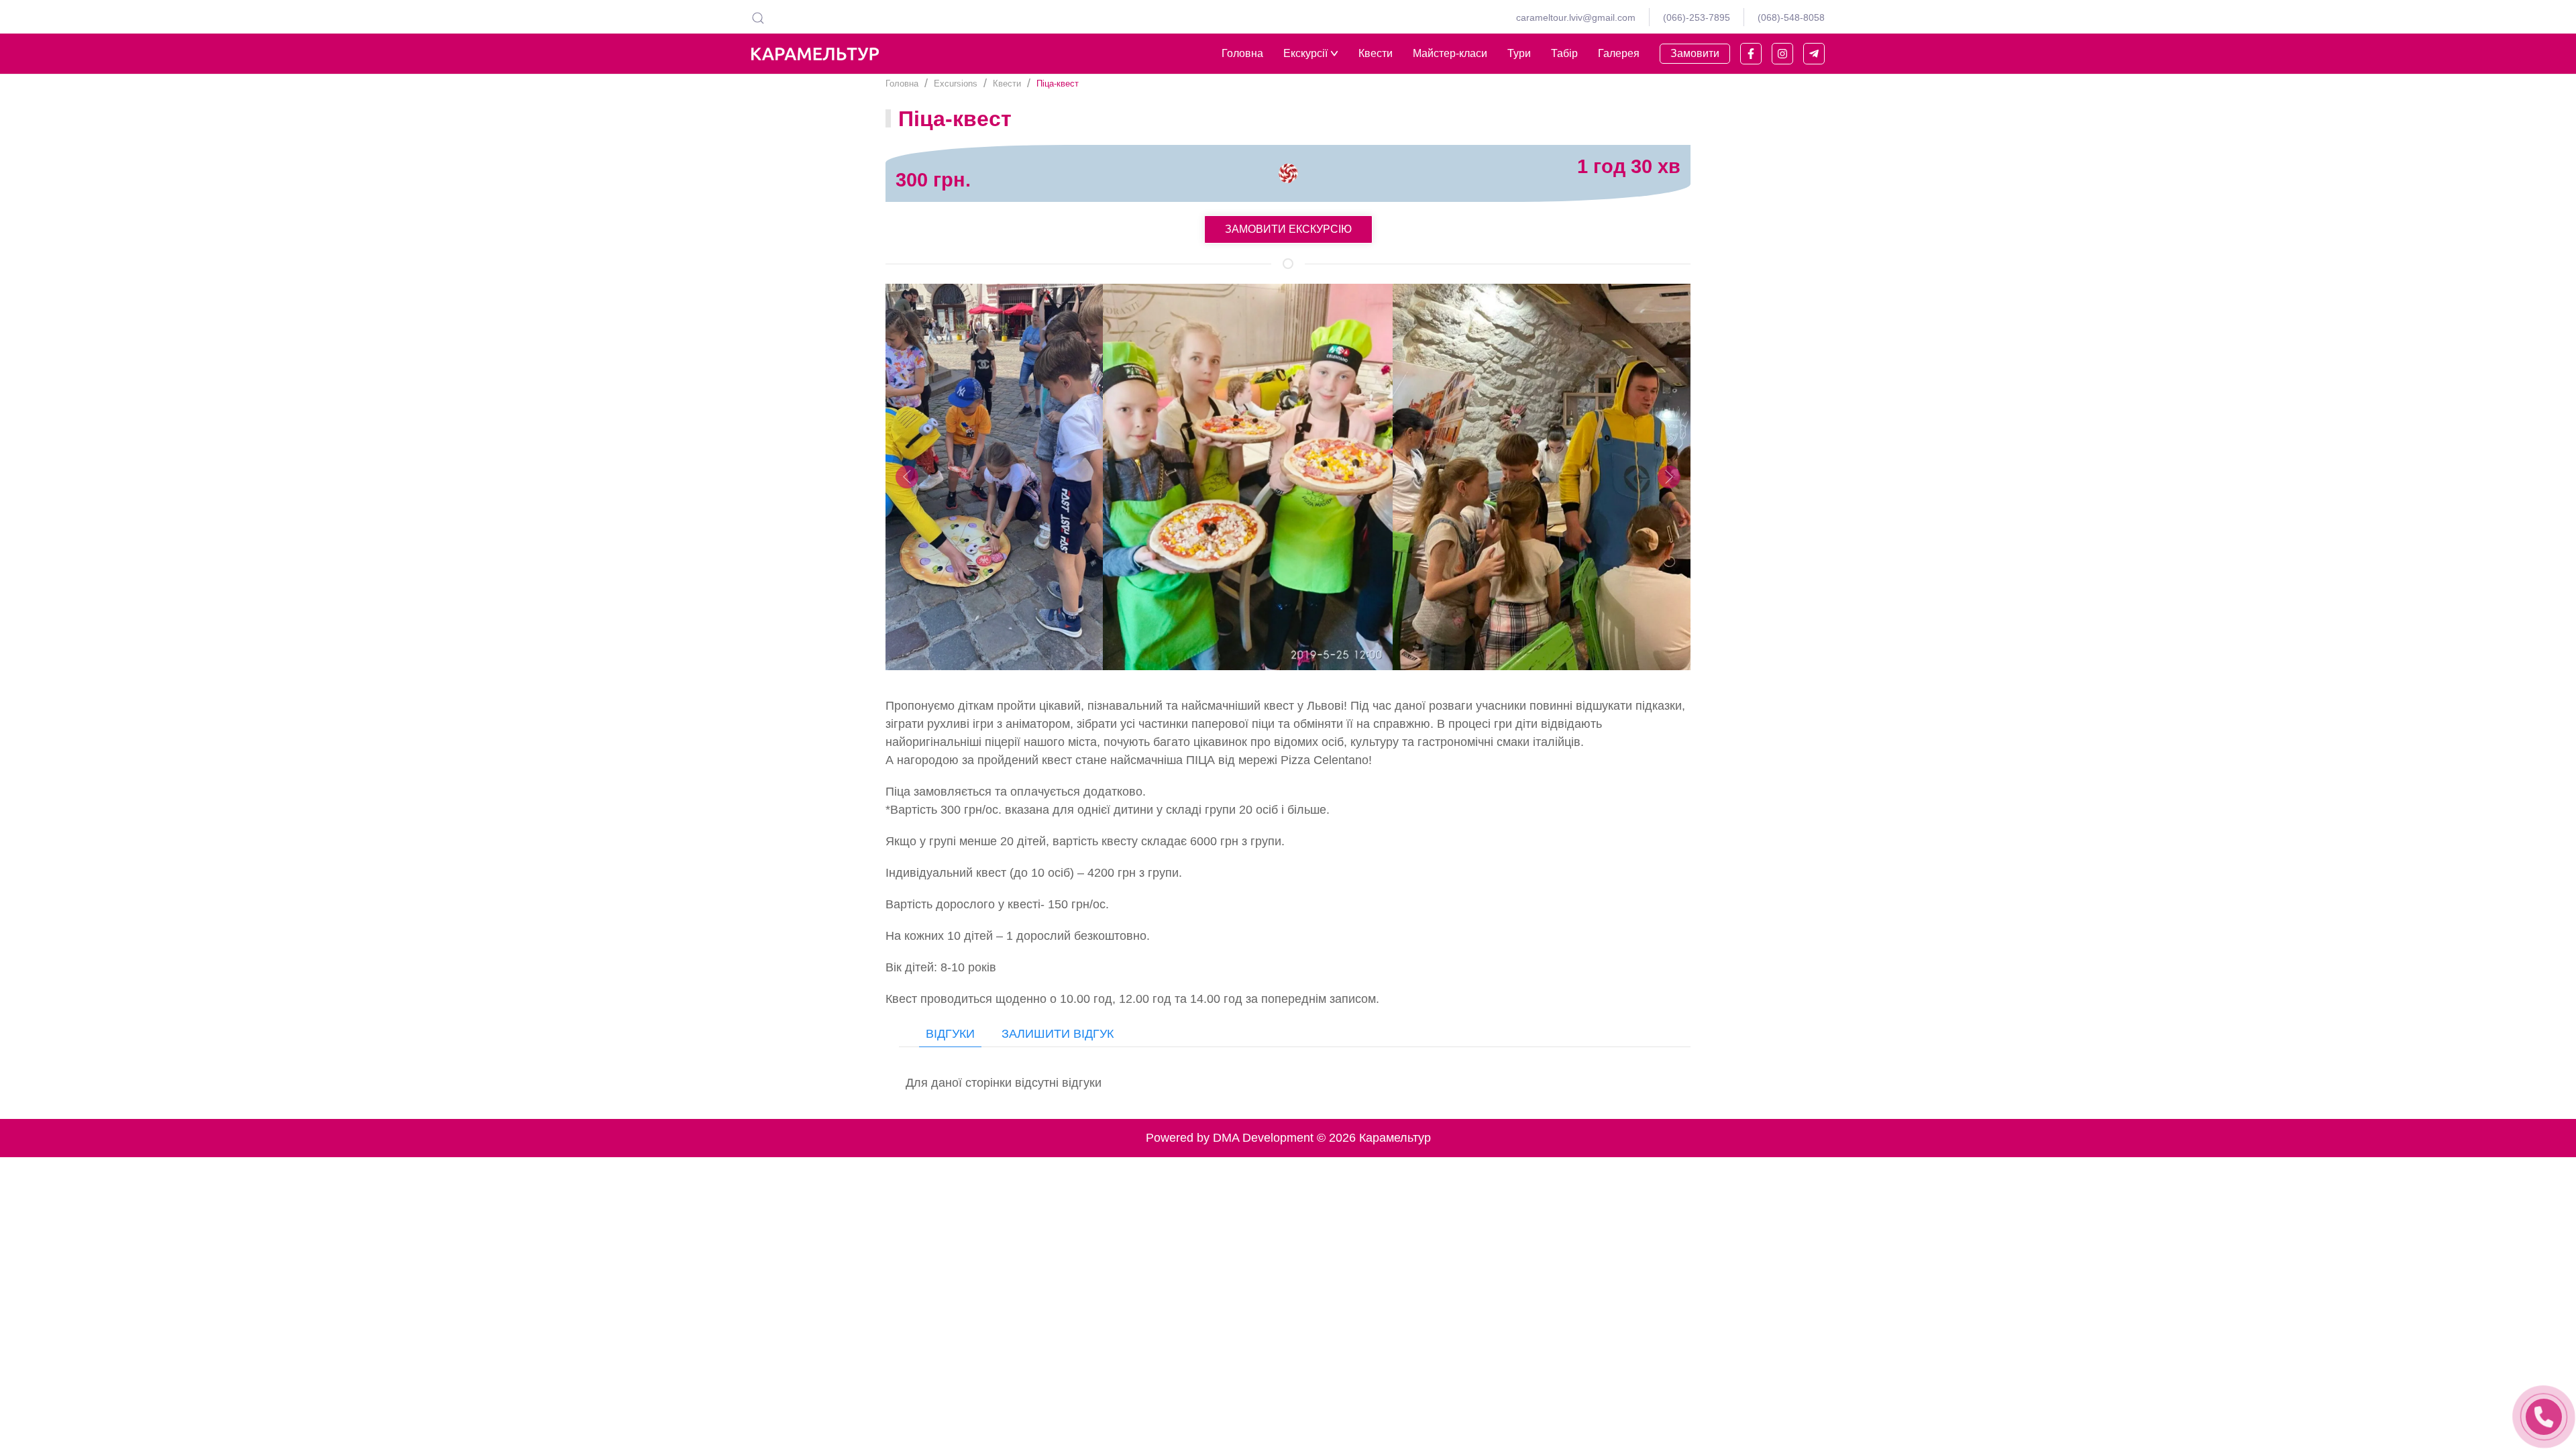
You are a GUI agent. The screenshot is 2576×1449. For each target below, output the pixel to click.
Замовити (1695, 53)
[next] (1669, 477)
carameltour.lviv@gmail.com (1576, 17)
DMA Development (1263, 1138)
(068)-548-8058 (1791, 17)
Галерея (1619, 53)
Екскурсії (1305, 53)
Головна (1242, 53)
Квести (1376, 53)
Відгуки (950, 1034)
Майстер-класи (1450, 53)
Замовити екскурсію (1288, 229)
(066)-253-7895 (1697, 17)
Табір (1564, 53)
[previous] (907, 477)
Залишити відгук (1058, 1034)
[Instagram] (1782, 54)
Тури (1519, 53)
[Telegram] (1814, 54)
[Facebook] (1751, 54)
